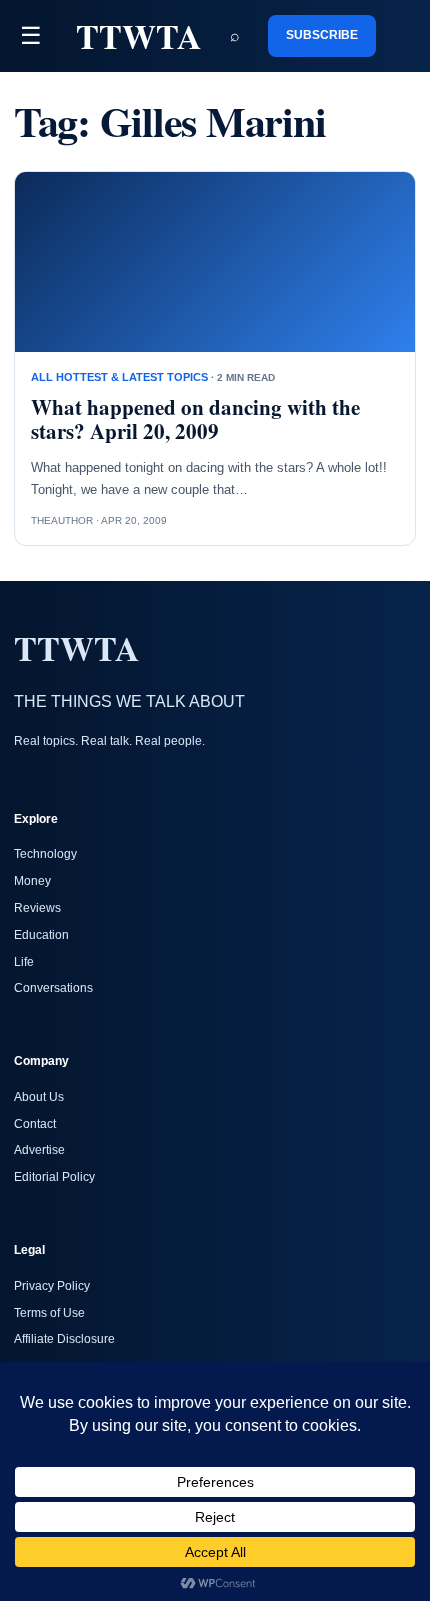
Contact (35, 1124)
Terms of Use (49, 1313)
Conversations (53, 988)
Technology (45, 854)
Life (24, 962)
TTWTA (139, 36)
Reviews (37, 908)
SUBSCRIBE (322, 35)
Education (41, 935)
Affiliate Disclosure (64, 1339)
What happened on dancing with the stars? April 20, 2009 (195, 419)
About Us (39, 1097)
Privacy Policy (52, 1286)
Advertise (39, 1150)
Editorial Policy (54, 1177)
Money (32, 881)
